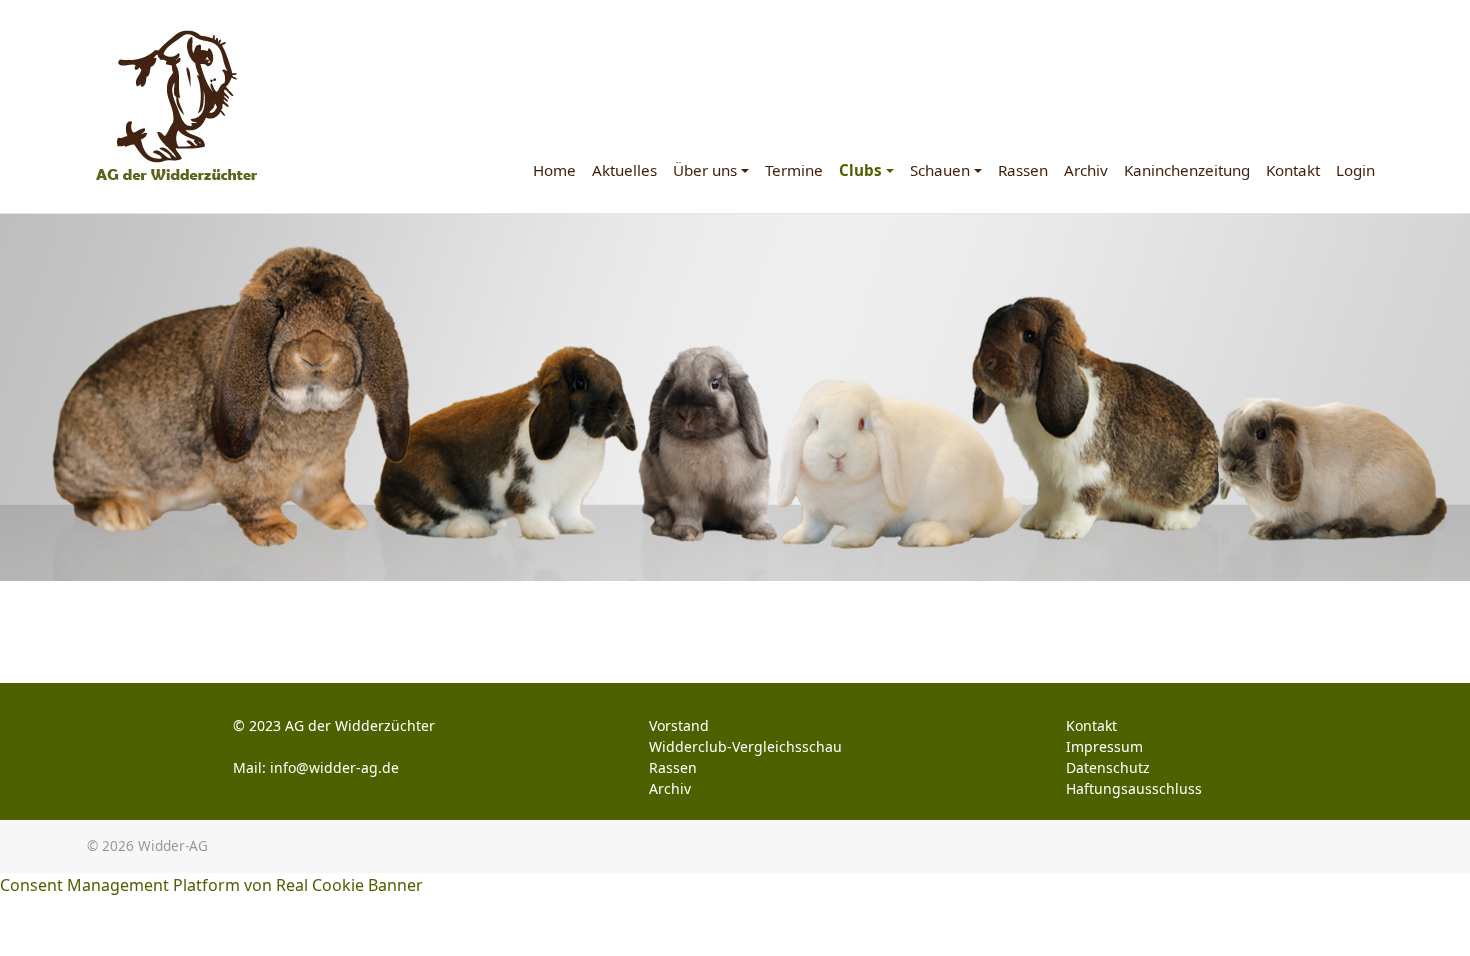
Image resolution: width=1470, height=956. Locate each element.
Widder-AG (173, 845)
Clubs (860, 170)
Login (1355, 170)
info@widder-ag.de (334, 767)
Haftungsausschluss (1134, 788)
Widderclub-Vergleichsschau (745, 746)
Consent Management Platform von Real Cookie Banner (211, 885)
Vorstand (679, 725)
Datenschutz (1108, 767)
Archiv (1086, 170)
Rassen (1023, 170)
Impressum (1104, 746)
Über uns (705, 170)
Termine (794, 170)
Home (554, 170)
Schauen (940, 170)
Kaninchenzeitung (1187, 170)
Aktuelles (624, 170)
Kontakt (1293, 170)
